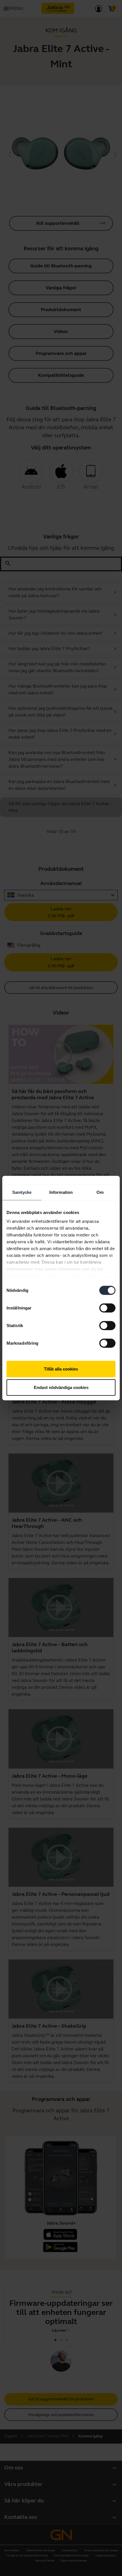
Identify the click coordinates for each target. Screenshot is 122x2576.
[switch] (107, 1308)
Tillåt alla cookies (61, 1369)
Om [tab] (100, 1192)
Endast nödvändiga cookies (61, 1387)
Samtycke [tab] (22, 1192)
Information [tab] (61, 1192)
